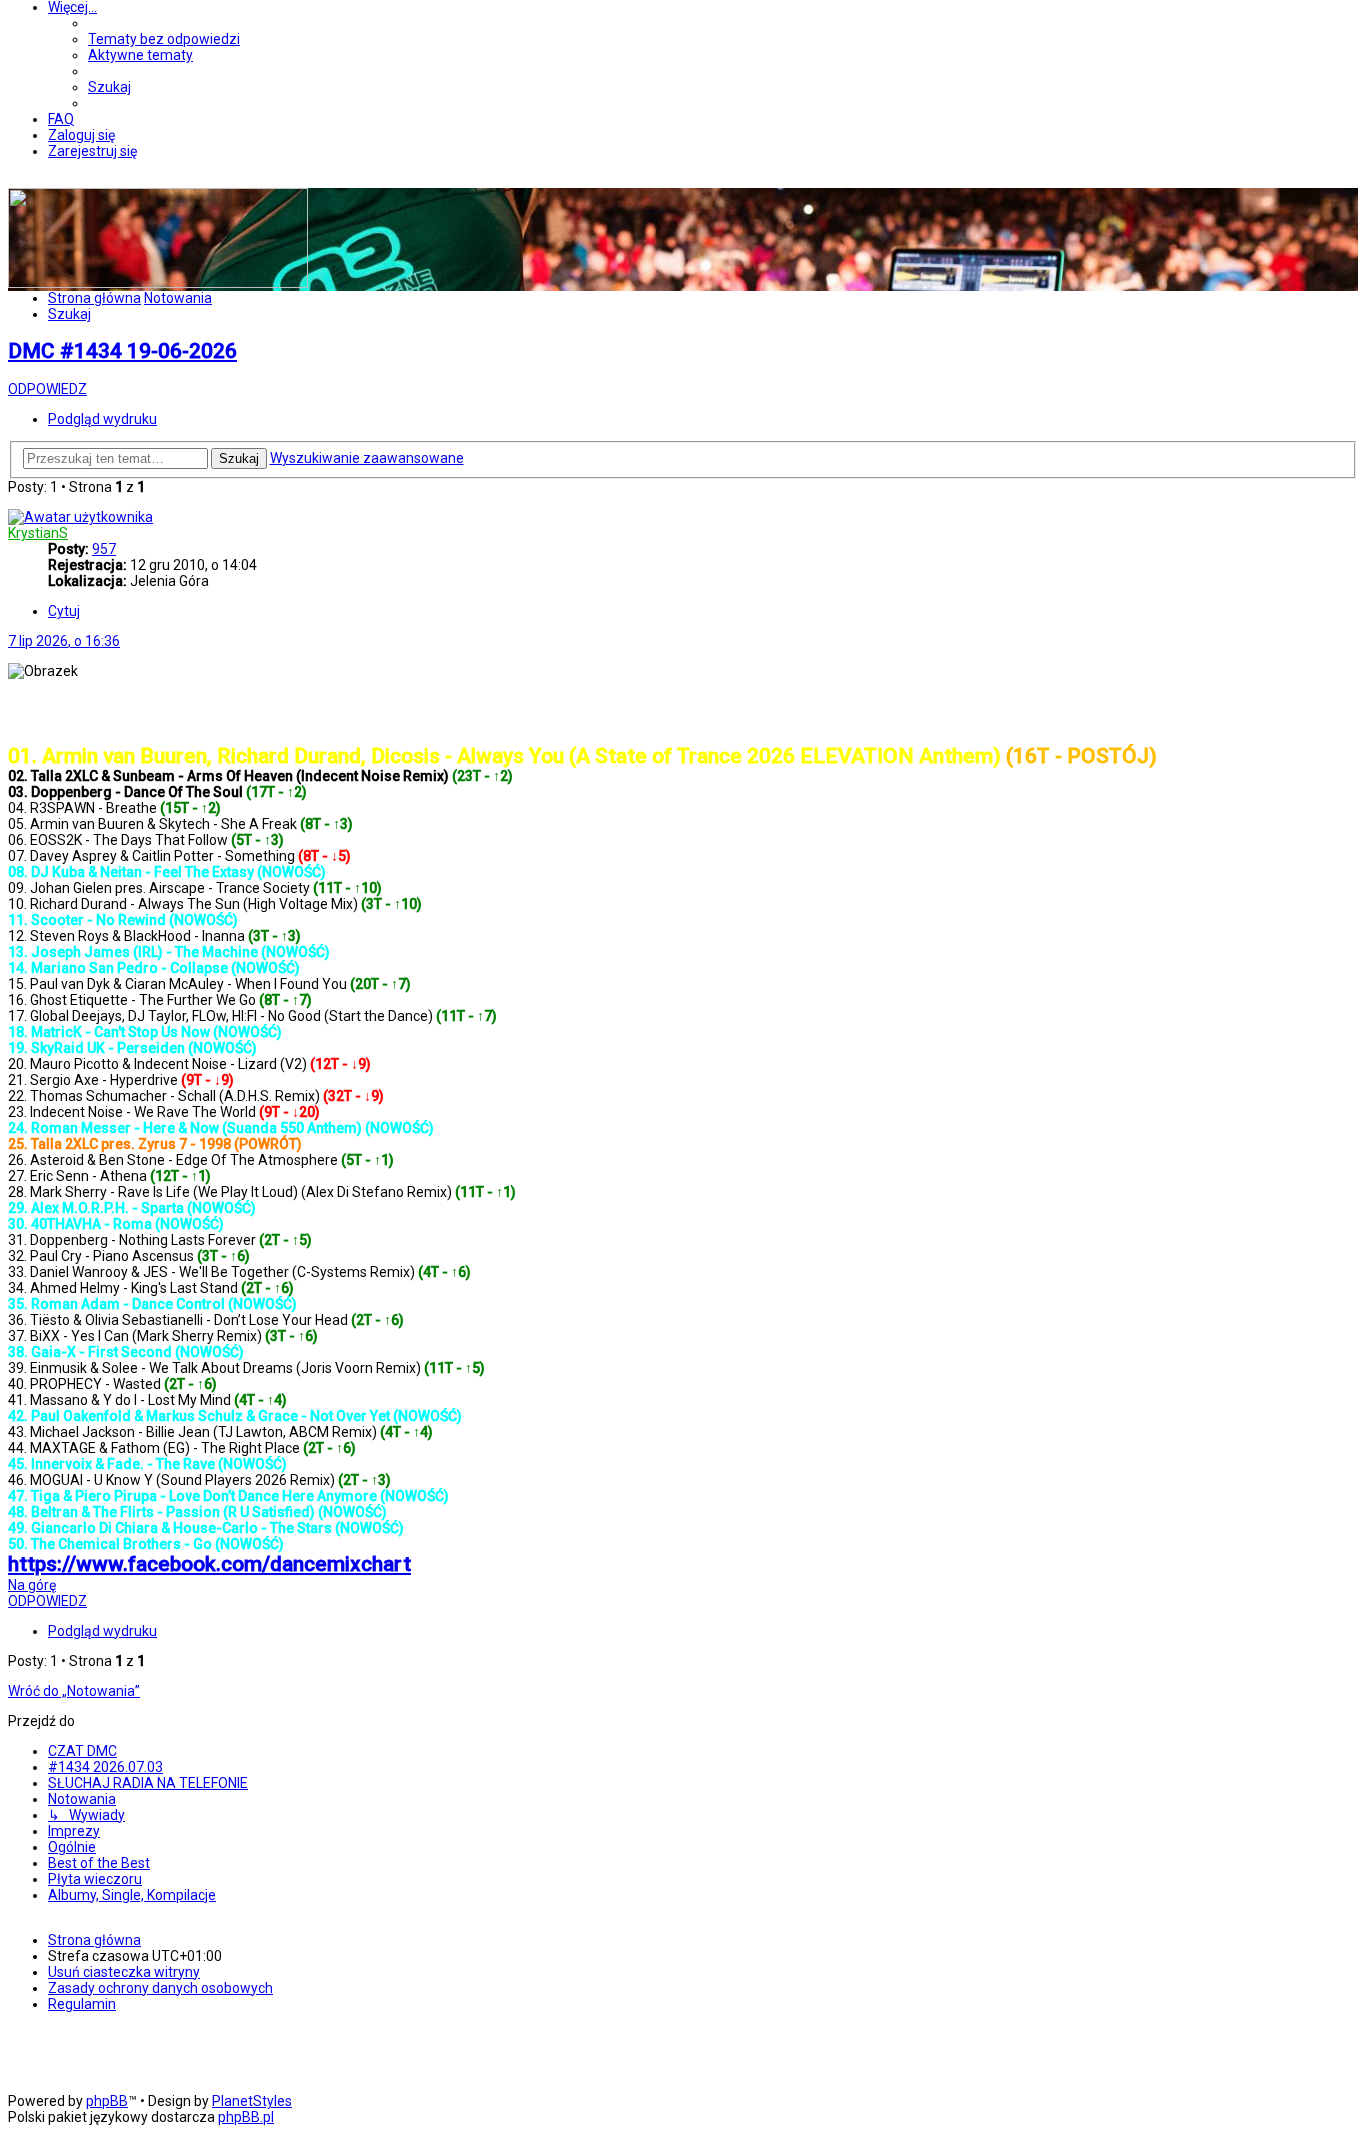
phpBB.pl (246, 2117)
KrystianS (38, 533)
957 (104, 549)
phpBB (107, 2101)
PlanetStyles (252, 2101)
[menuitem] (164, 39)
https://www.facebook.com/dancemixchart (209, 1564)
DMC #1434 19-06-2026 (122, 351)
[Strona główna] (158, 283)
